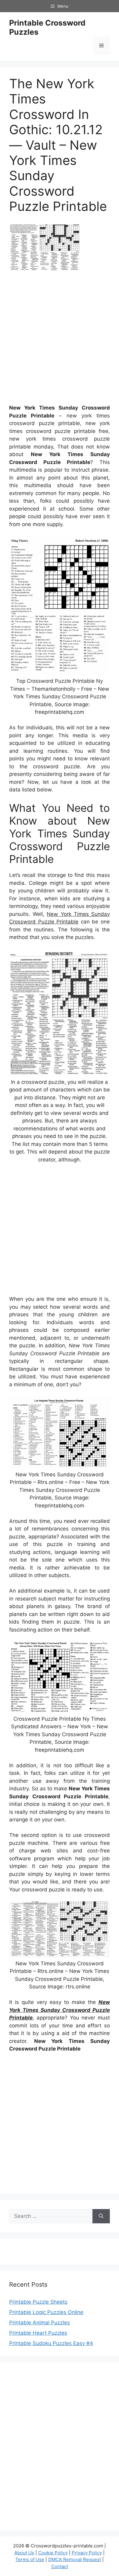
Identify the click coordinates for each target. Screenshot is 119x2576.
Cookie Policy (53, 2553)
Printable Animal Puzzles (40, 2323)
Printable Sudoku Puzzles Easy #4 (51, 2343)
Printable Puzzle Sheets (38, 2302)
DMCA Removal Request (75, 2559)
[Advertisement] (60, 340)
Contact (60, 2566)
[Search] (101, 2216)
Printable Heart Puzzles (38, 2333)
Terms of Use (30, 2559)
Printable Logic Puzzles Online (46, 2312)
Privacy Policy (87, 2553)
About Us (24, 2553)
